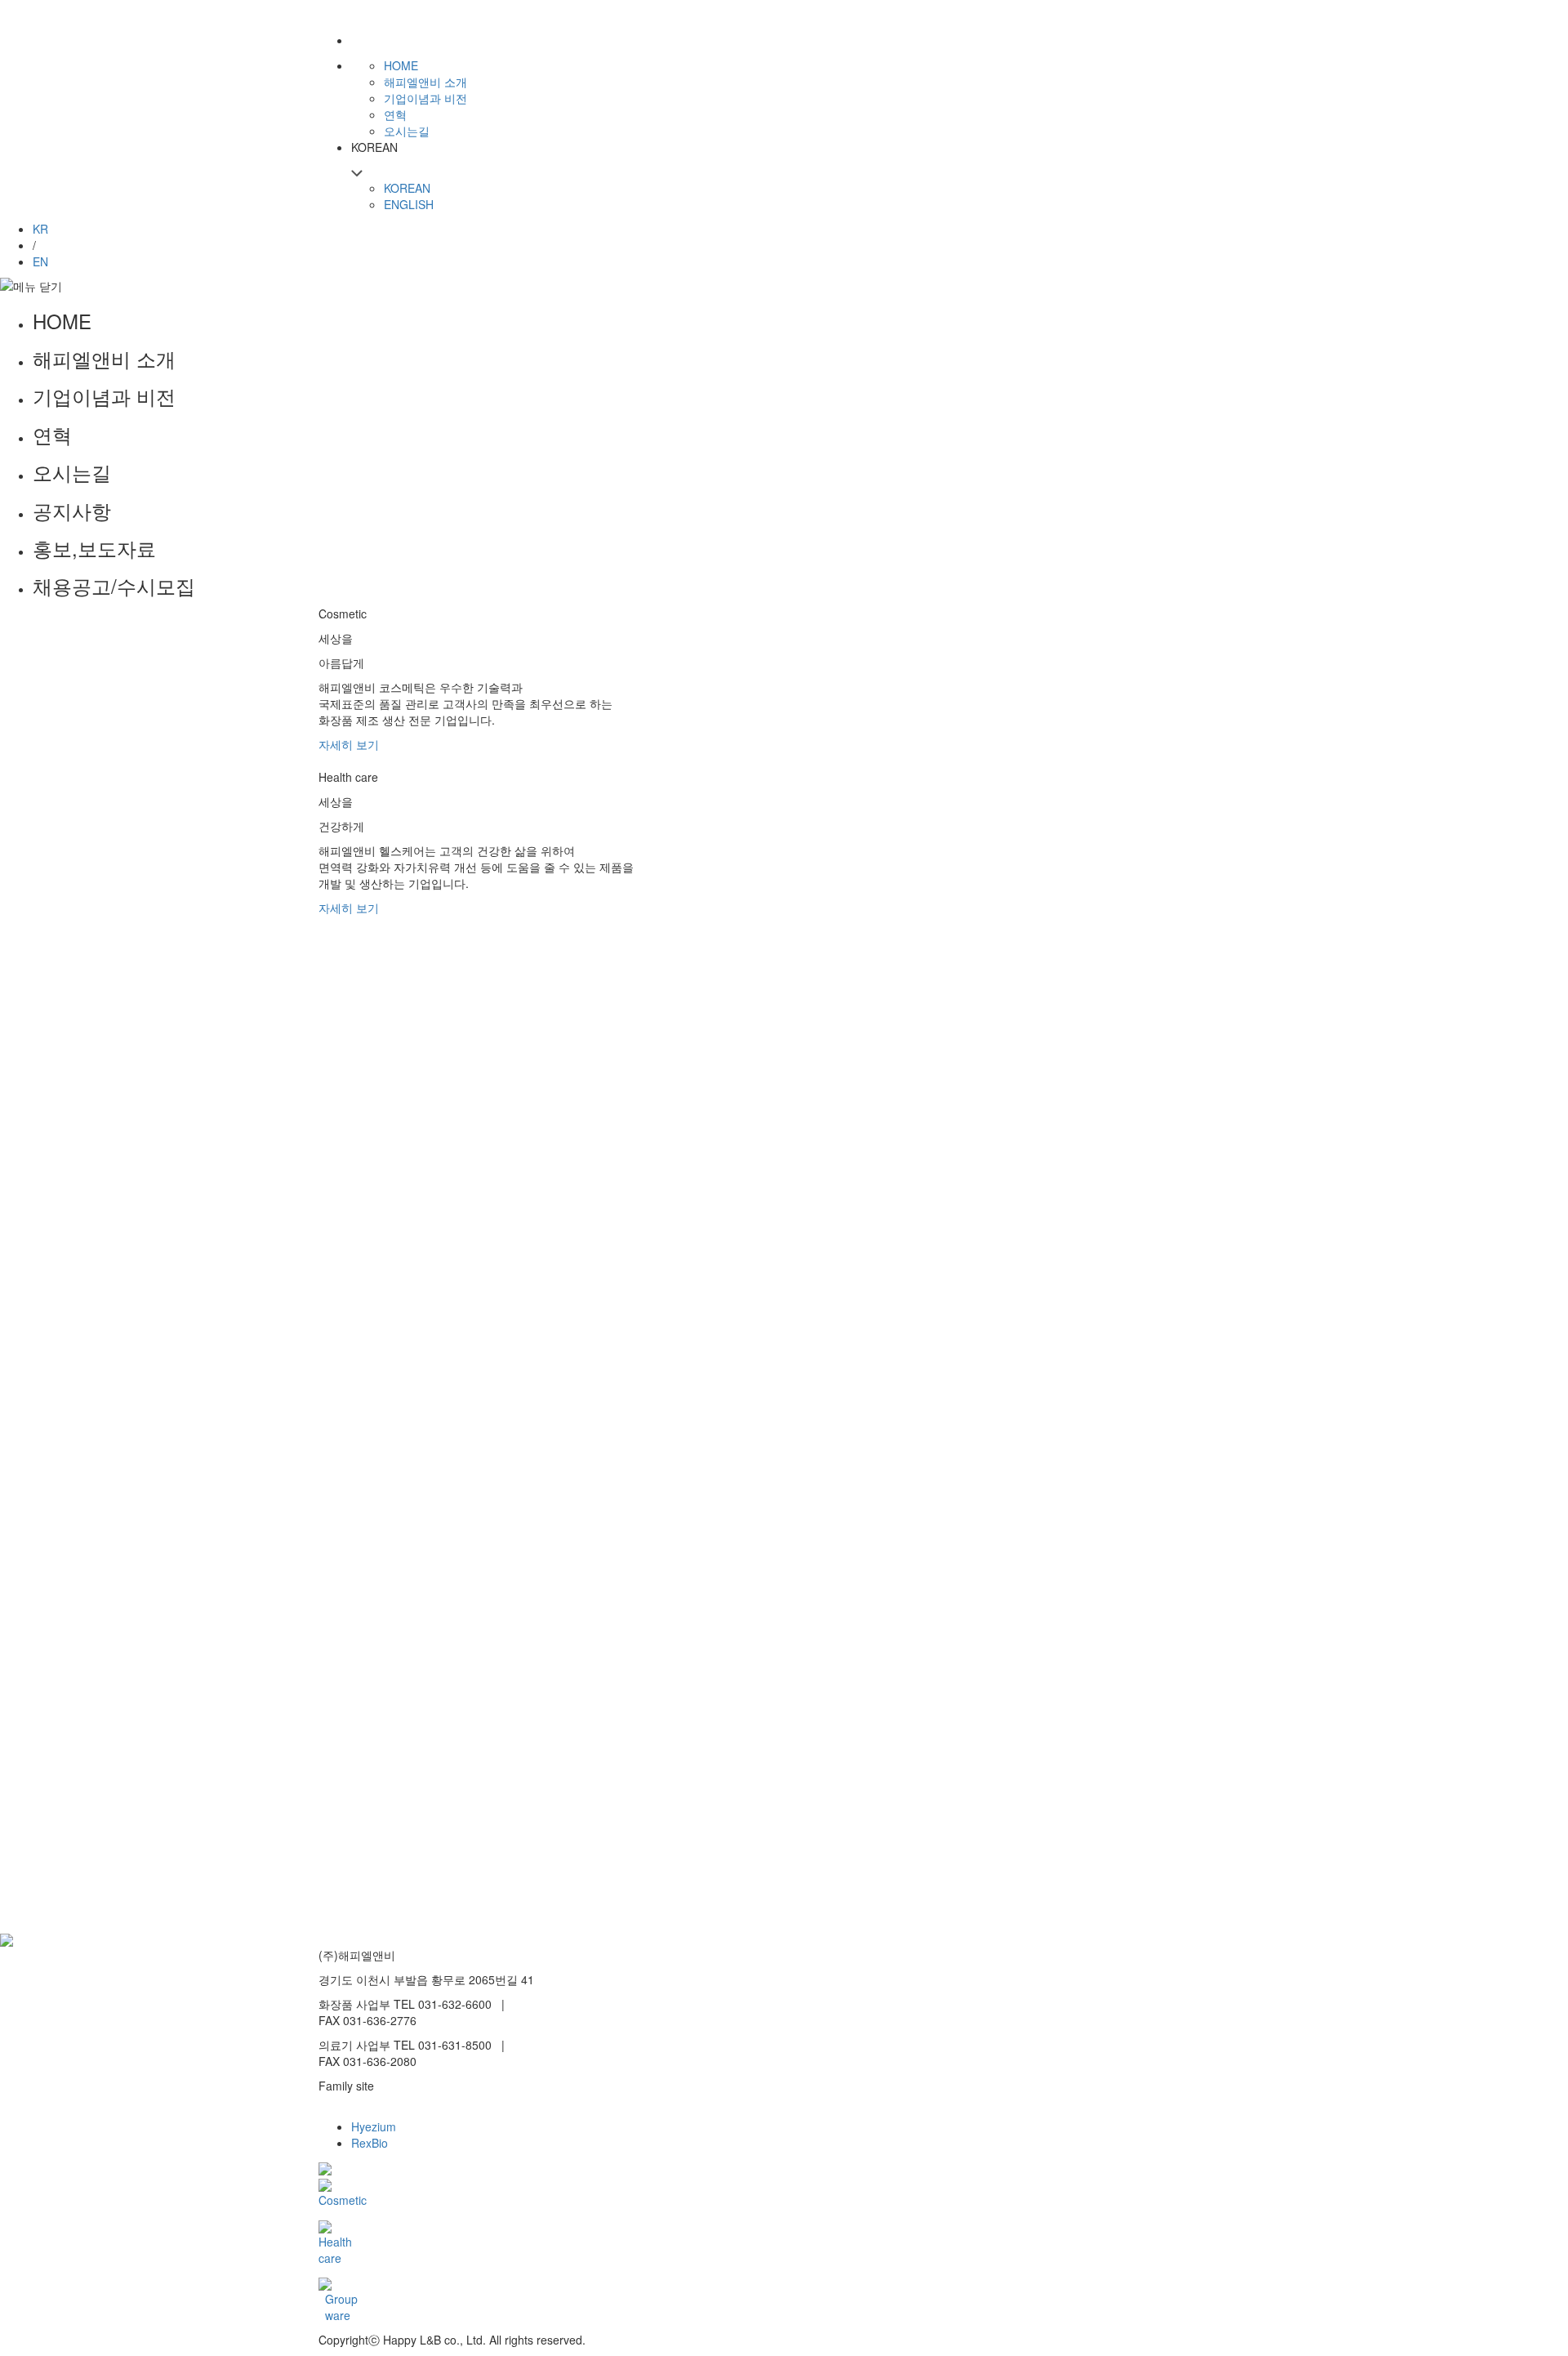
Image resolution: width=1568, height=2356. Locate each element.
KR (40, 229)
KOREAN (407, 188)
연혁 (52, 435)
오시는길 (72, 472)
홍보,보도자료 (94, 548)
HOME (62, 321)
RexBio (370, 2143)
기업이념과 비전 (104, 396)
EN (40, 261)
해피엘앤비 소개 (104, 359)
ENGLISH (409, 204)
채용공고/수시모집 (114, 586)
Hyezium (374, 2126)
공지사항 (72, 511)
